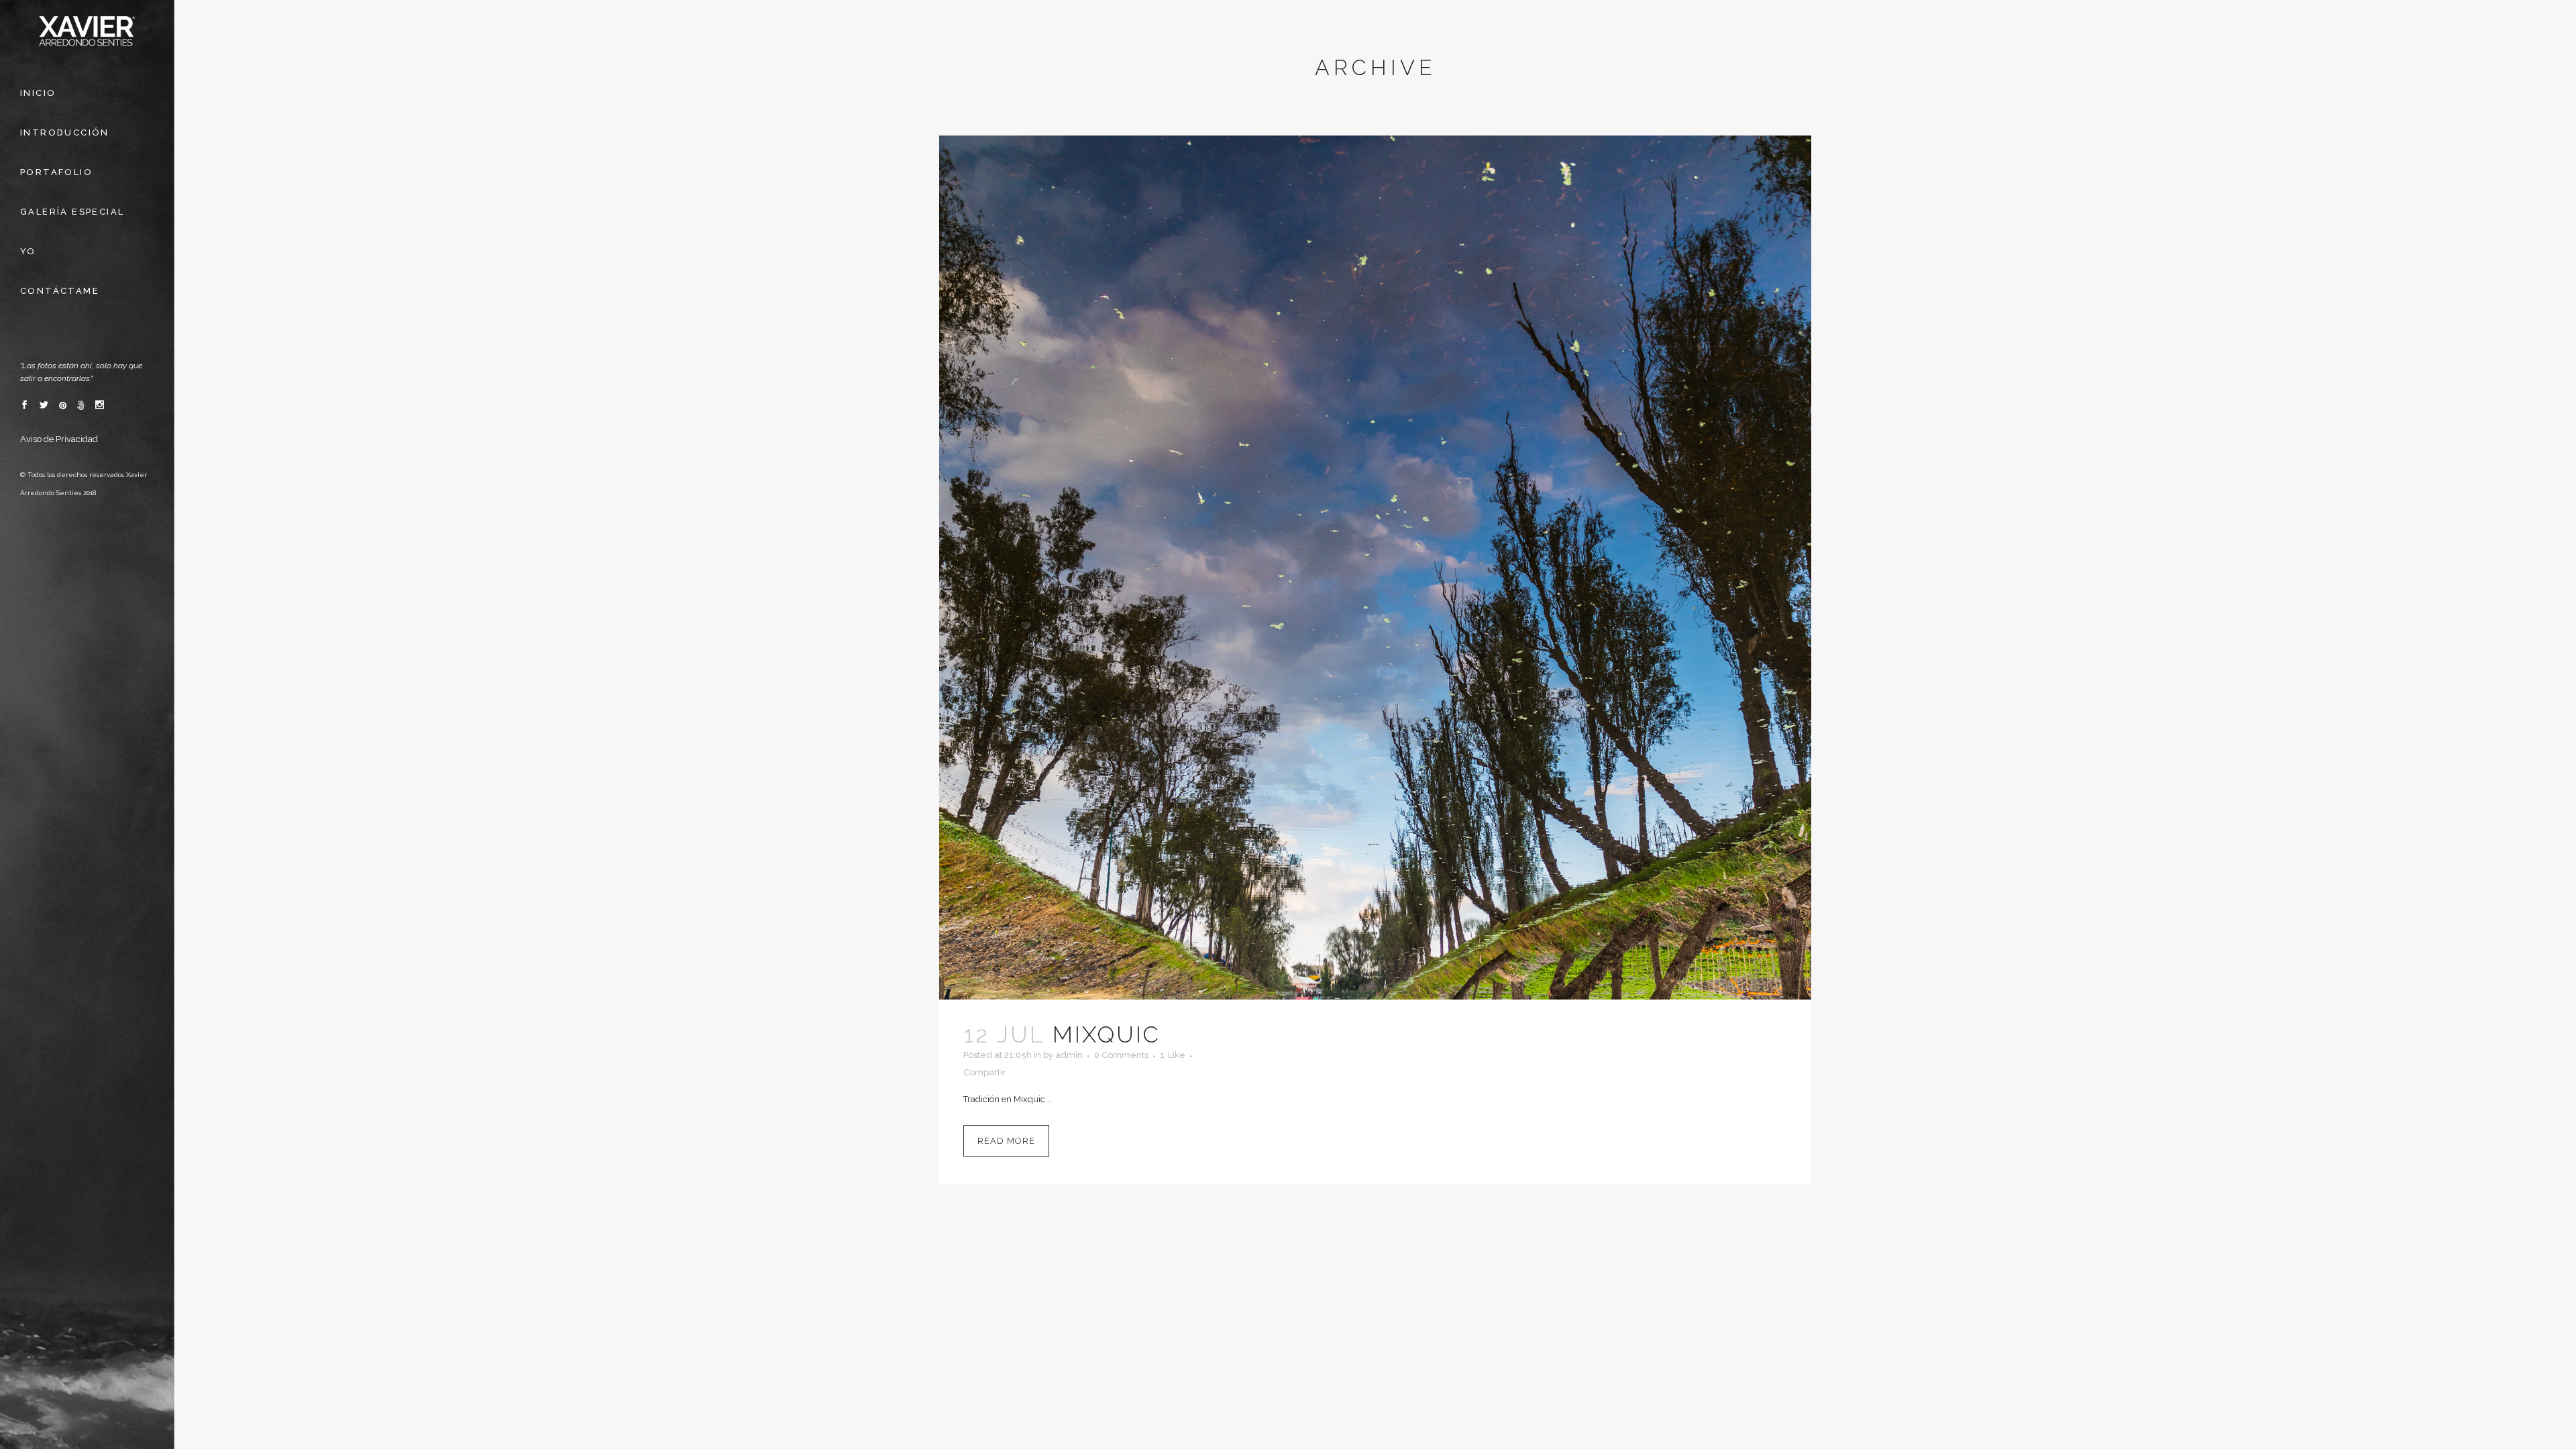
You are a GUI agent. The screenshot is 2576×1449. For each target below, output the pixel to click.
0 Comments (1121, 1055)
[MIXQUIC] (1375, 568)
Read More (1006, 1141)
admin (1069, 1055)
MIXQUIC (1107, 1034)
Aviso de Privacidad (59, 439)
